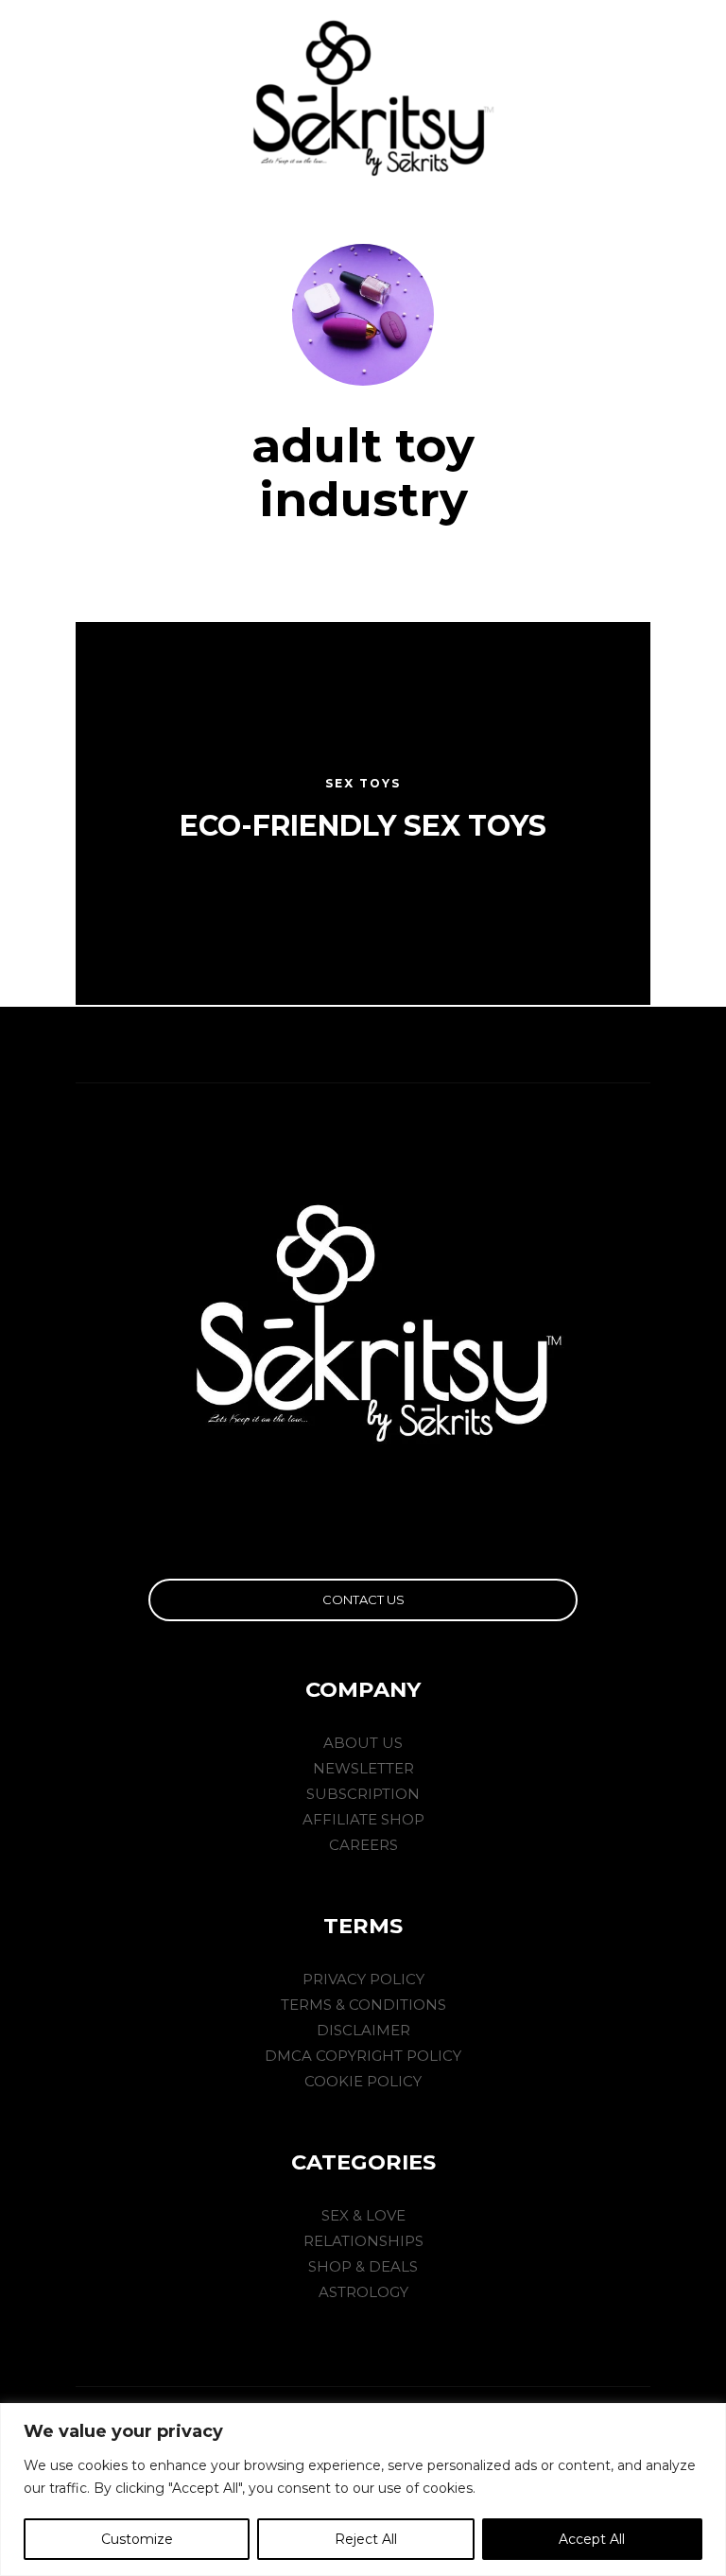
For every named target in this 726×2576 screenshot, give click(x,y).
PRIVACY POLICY (363, 1979)
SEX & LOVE (363, 2215)
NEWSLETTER (363, 1768)
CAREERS (363, 1845)
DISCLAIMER (363, 2030)
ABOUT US (363, 1743)
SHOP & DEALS (363, 2266)
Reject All (366, 2539)
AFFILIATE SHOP (363, 1819)
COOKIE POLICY (363, 2081)
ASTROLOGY (363, 2292)
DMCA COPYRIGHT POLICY (363, 2056)
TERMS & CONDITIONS (363, 2005)
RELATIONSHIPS (363, 2241)
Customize (137, 2539)
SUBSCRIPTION (363, 1794)
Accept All (592, 2539)
